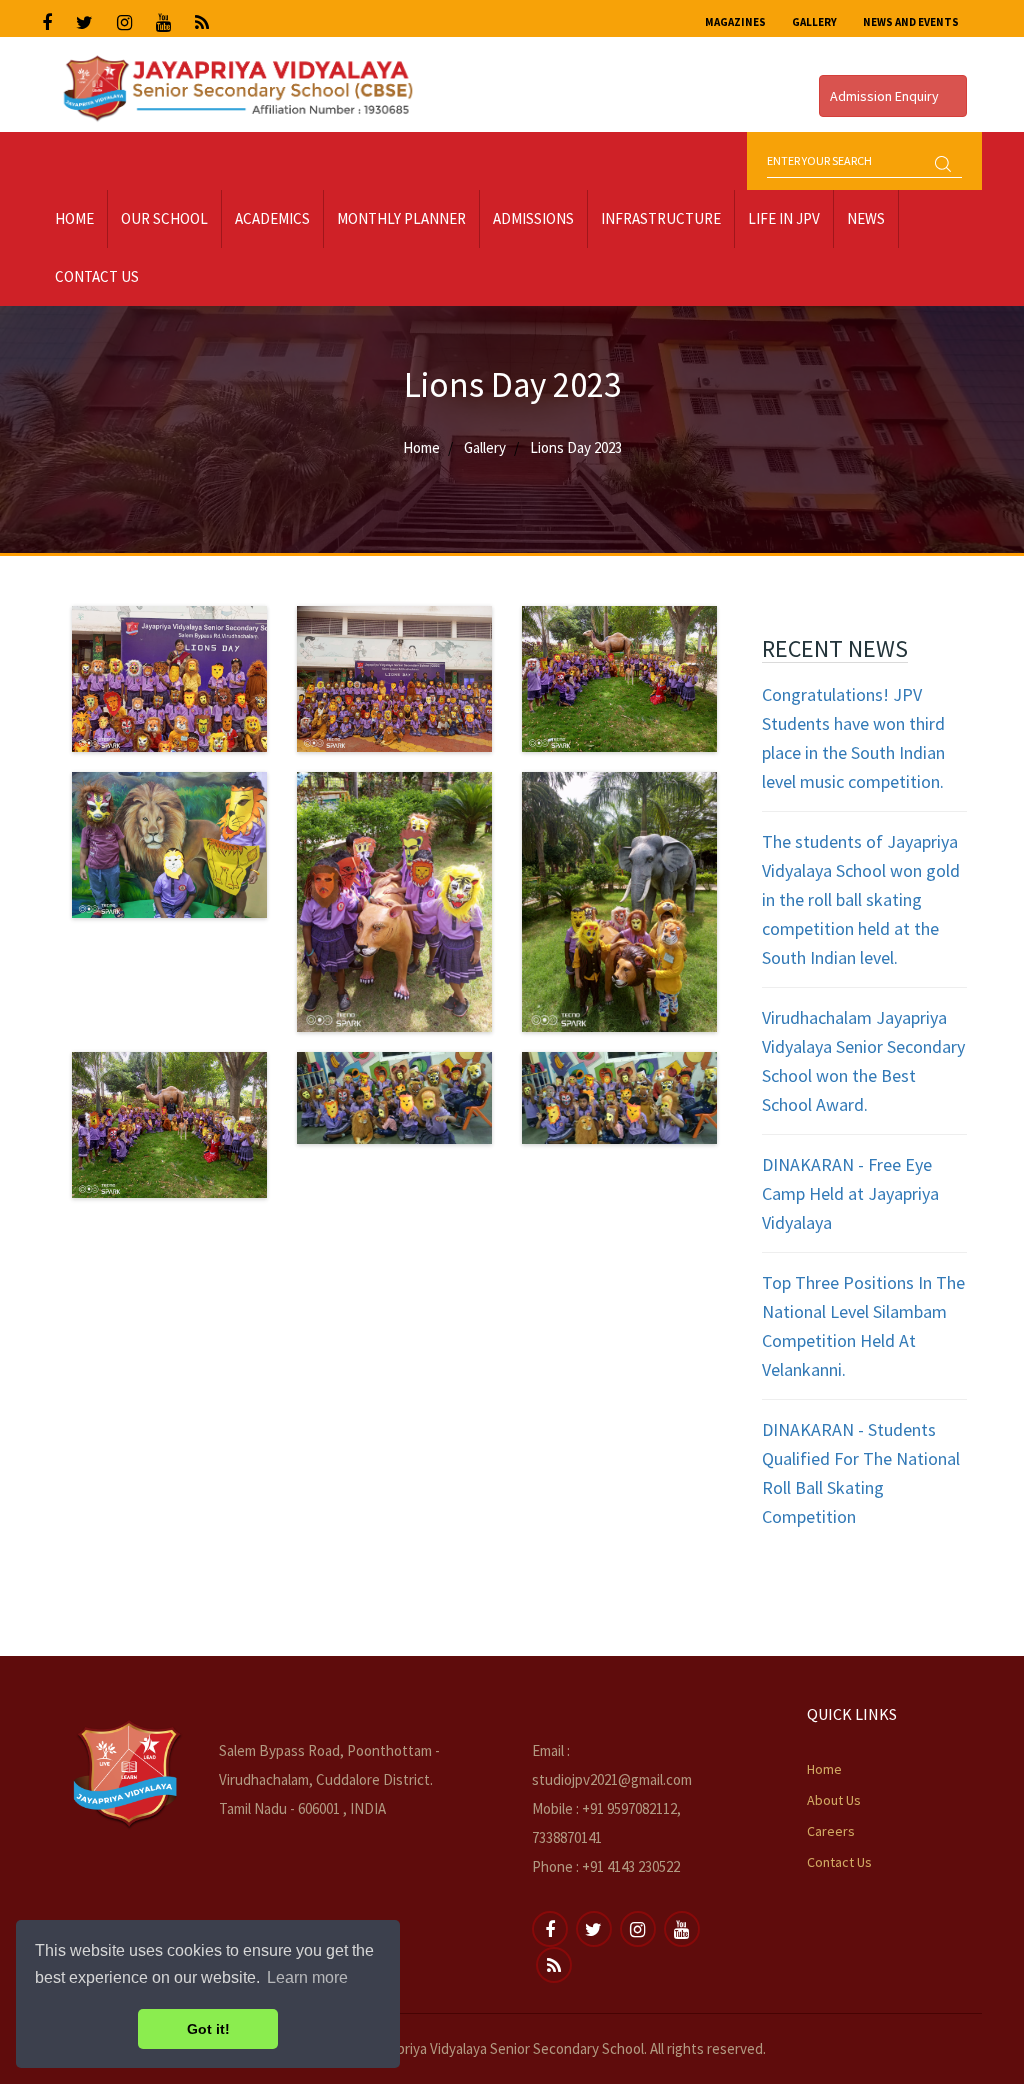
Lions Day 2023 (576, 447)
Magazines (735, 22)
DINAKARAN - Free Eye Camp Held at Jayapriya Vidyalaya (850, 1193)
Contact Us (97, 276)
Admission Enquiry (886, 96)
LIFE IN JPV (784, 218)
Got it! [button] (208, 2029)
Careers (831, 1831)
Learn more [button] (307, 1977)
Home (74, 218)
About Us (834, 1800)
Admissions (533, 218)
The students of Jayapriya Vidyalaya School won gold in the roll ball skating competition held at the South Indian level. (861, 899)
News (866, 218)
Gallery (814, 22)
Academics (272, 218)
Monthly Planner (401, 218)
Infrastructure (661, 218)
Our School (164, 218)
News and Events (911, 22)
